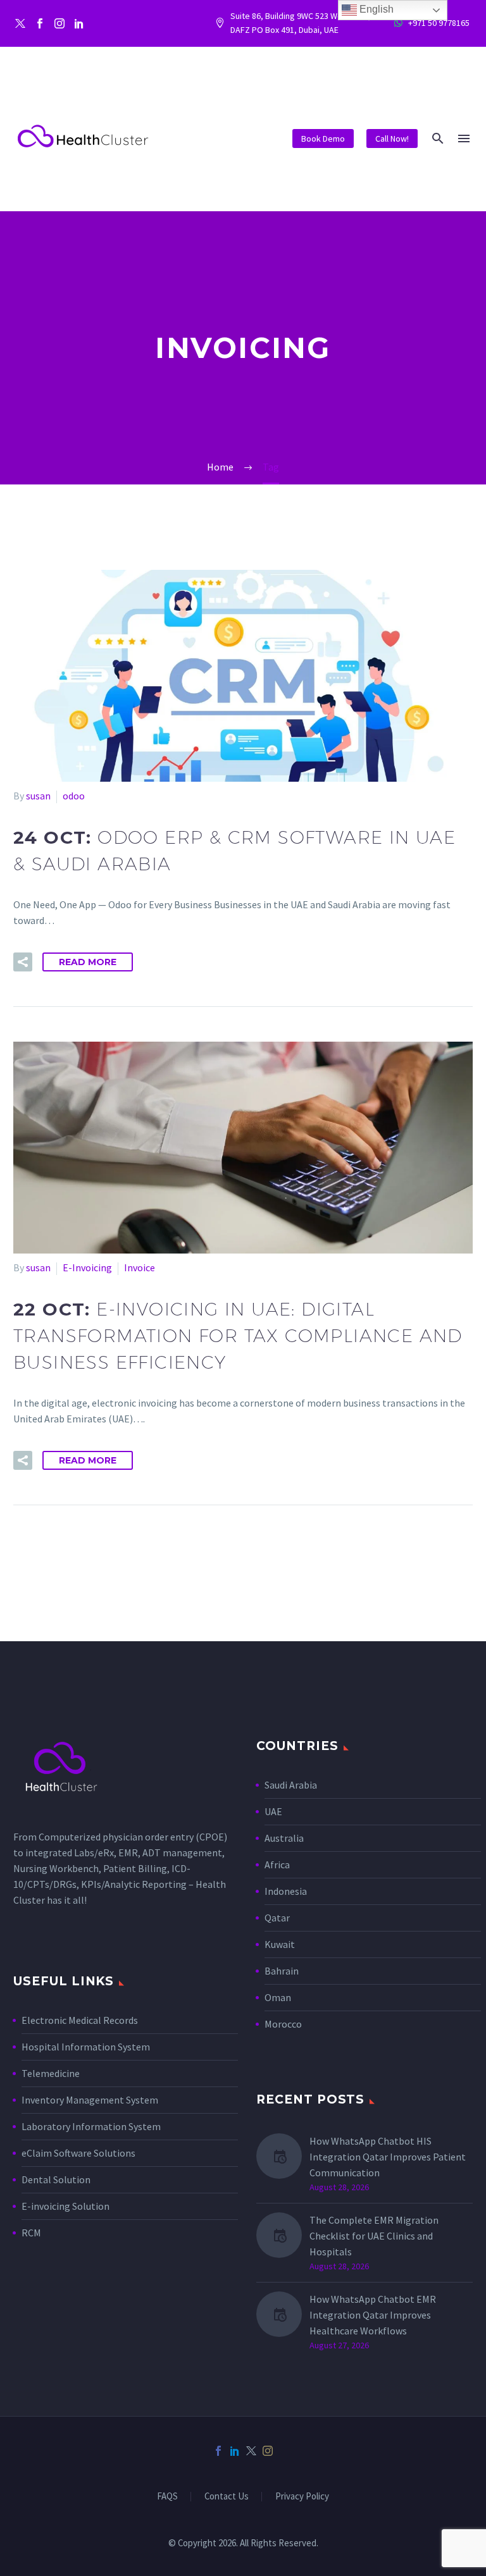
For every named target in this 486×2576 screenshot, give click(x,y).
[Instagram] (59, 23)
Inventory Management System (90, 2100)
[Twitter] (20, 23)
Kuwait (280, 1944)
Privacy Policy (302, 2497)
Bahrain (282, 1971)
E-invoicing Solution (65, 2206)
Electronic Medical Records (80, 2020)
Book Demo (323, 139)
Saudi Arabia (291, 1785)
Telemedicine (51, 2073)
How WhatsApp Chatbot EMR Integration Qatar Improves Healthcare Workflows (373, 2315)
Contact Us (227, 2497)
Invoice (140, 1267)
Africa (277, 1864)
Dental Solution (56, 2179)
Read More (88, 962)
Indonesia (286, 1891)
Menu (464, 139)
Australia (284, 1838)
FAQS (167, 2497)
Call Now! (392, 139)
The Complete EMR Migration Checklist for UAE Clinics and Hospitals (374, 2236)
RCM (31, 2233)
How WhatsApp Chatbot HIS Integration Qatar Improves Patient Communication (388, 2157)
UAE (273, 1811)
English (375, 9)
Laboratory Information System (91, 2126)
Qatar (277, 1918)
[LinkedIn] (235, 2451)
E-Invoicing (87, 1267)
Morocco (283, 2024)
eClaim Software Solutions (78, 2153)
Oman (278, 1997)
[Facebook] (40, 23)
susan (38, 796)
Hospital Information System (87, 2047)
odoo (74, 796)
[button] (438, 138)
